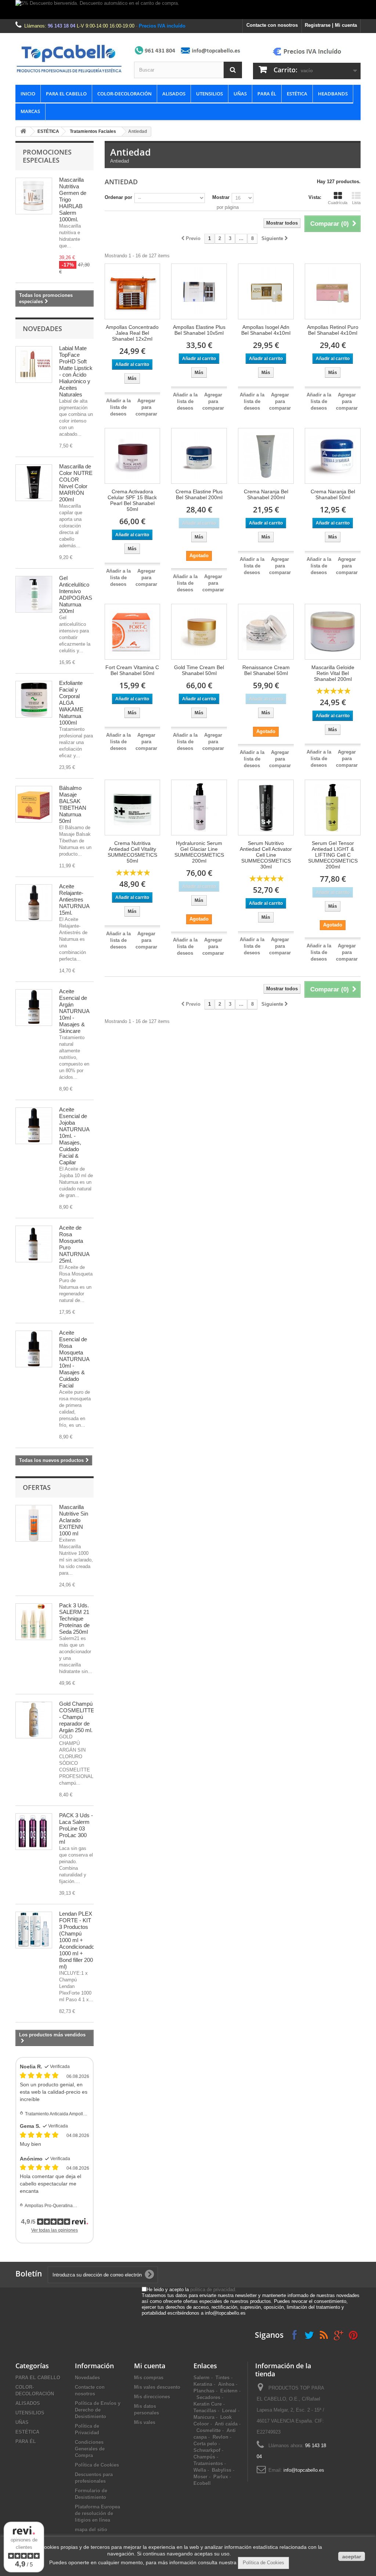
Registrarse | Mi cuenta (331, 25)
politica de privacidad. (213, 2290)
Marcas (30, 111)
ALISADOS (174, 94)
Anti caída (226, 2424)
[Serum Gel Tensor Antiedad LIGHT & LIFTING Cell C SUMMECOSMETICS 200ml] (333, 808)
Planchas (204, 2391)
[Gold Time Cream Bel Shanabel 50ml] (199, 632)
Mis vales (145, 2422)
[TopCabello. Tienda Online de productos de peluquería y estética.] (69, 58)
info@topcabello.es (304, 2470)
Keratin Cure (208, 2404)
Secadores (208, 2397)
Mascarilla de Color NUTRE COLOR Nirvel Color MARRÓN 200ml (76, 483)
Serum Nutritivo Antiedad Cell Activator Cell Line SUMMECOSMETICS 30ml (266, 855)
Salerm (202, 2378)
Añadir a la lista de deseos (118, 407)
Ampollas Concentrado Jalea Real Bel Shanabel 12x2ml (132, 333)
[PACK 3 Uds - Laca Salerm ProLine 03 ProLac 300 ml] (34, 1832)
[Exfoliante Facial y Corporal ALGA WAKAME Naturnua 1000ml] (34, 699)
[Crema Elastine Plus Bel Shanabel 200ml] (199, 456)
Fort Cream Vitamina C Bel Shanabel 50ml (132, 670)
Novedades (42, 329)
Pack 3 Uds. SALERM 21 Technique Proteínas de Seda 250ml (74, 1619)
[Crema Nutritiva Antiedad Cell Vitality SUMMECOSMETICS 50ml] (133, 808)
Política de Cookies (97, 2465)
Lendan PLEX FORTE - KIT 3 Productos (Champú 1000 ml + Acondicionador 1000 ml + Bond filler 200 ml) (78, 1940)
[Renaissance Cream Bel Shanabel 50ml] (266, 632)
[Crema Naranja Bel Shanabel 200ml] (266, 456)
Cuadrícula (338, 203)
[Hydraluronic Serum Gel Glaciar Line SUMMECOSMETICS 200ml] (199, 808)
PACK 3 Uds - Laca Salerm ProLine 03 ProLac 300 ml (76, 1828)
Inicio (28, 94)
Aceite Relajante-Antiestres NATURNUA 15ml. (74, 899)
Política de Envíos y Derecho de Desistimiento (98, 2410)
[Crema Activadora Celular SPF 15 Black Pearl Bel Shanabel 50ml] (133, 456)
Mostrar (221, 197)
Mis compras (149, 2378)
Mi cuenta (150, 2366)
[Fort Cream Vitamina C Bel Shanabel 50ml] (133, 632)
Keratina (203, 2384)
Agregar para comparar (146, 407)
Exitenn (229, 2391)
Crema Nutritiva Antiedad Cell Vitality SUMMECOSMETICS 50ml (132, 852)
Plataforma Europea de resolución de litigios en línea (97, 2513)
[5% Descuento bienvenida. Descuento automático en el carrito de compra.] (188, 10)
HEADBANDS (333, 94)
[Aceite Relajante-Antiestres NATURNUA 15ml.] (34, 903)
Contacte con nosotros (272, 25)
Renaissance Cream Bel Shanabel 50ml (266, 670)
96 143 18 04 (62, 26)
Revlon (220, 2437)
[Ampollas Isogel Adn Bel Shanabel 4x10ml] (266, 291)
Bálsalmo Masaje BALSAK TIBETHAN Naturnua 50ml (73, 804)
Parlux (221, 2477)
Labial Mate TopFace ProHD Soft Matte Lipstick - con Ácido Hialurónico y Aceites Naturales (76, 371)
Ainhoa (226, 2384)
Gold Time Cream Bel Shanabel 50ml (199, 670)
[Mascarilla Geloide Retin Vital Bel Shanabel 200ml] (333, 632)
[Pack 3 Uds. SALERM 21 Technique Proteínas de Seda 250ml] (34, 1622)
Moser (200, 2477)
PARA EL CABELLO (66, 94)
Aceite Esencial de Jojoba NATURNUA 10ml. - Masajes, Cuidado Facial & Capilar (74, 1136)
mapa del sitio (91, 2530)
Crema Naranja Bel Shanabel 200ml (266, 494)
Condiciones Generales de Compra (90, 2449)
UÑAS (240, 94)
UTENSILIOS (209, 94)
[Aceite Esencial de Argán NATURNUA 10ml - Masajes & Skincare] (34, 1008)
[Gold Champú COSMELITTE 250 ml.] (34, 1720)
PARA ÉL (267, 94)
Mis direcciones (152, 2397)
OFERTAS (37, 1487)
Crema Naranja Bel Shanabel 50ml (333, 494)
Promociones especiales (47, 156)
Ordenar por (118, 197)
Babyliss (222, 2470)
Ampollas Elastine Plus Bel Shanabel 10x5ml (199, 330)
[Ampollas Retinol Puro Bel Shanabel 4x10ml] (333, 291)
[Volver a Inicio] (23, 132)
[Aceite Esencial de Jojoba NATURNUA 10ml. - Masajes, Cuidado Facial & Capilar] (34, 1126)
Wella (200, 2470)
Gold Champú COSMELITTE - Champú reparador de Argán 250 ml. (77, 1717)
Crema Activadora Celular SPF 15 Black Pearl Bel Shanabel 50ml (132, 500)
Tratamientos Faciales (93, 131)
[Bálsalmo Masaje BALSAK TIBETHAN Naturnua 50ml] (34, 804)
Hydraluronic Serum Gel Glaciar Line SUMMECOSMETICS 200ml (199, 852)
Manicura (204, 2417)
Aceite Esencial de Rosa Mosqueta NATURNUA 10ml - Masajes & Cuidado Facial (74, 1359)
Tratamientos (208, 2463)
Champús (204, 2457)
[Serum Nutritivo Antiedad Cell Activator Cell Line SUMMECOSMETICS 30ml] (266, 808)
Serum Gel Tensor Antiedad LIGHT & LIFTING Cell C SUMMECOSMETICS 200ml (333, 855)
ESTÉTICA (297, 94)
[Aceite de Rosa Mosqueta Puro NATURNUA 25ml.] (34, 1244)
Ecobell (202, 2483)
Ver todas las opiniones (55, 2230)
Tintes (223, 2378)
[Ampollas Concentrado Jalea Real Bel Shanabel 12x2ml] (133, 291)
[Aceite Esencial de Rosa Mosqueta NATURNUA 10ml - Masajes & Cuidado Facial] (34, 1349)
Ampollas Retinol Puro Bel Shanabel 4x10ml (333, 330)
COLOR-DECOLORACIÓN (124, 94)
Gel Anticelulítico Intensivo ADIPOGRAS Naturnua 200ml (76, 594)
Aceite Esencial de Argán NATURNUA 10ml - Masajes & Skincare (74, 1011)
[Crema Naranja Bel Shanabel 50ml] (333, 456)
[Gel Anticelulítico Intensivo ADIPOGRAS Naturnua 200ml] (34, 594)
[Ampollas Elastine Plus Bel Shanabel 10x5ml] (199, 291)
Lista (356, 203)
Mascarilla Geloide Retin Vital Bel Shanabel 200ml (333, 673)
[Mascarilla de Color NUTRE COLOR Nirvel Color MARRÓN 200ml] (34, 483)
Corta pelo (205, 2444)
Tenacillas (205, 2411)
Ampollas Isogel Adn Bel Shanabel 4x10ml (266, 330)
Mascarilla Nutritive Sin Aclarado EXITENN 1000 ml (74, 1520)
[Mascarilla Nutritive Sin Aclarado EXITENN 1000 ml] (34, 1523)
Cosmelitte (209, 2430)
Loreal (229, 2411)
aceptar (352, 2557)
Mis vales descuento (157, 2387)
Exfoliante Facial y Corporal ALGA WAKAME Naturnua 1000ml (71, 703)
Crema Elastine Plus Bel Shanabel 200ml (199, 494)
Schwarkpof (207, 2450)
